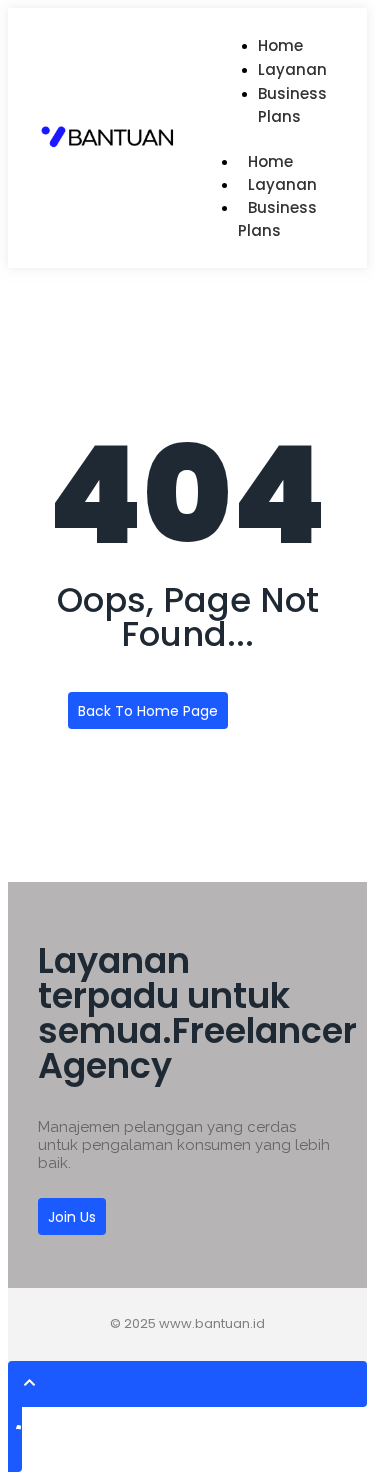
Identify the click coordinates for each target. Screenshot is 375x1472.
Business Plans (292, 105)
